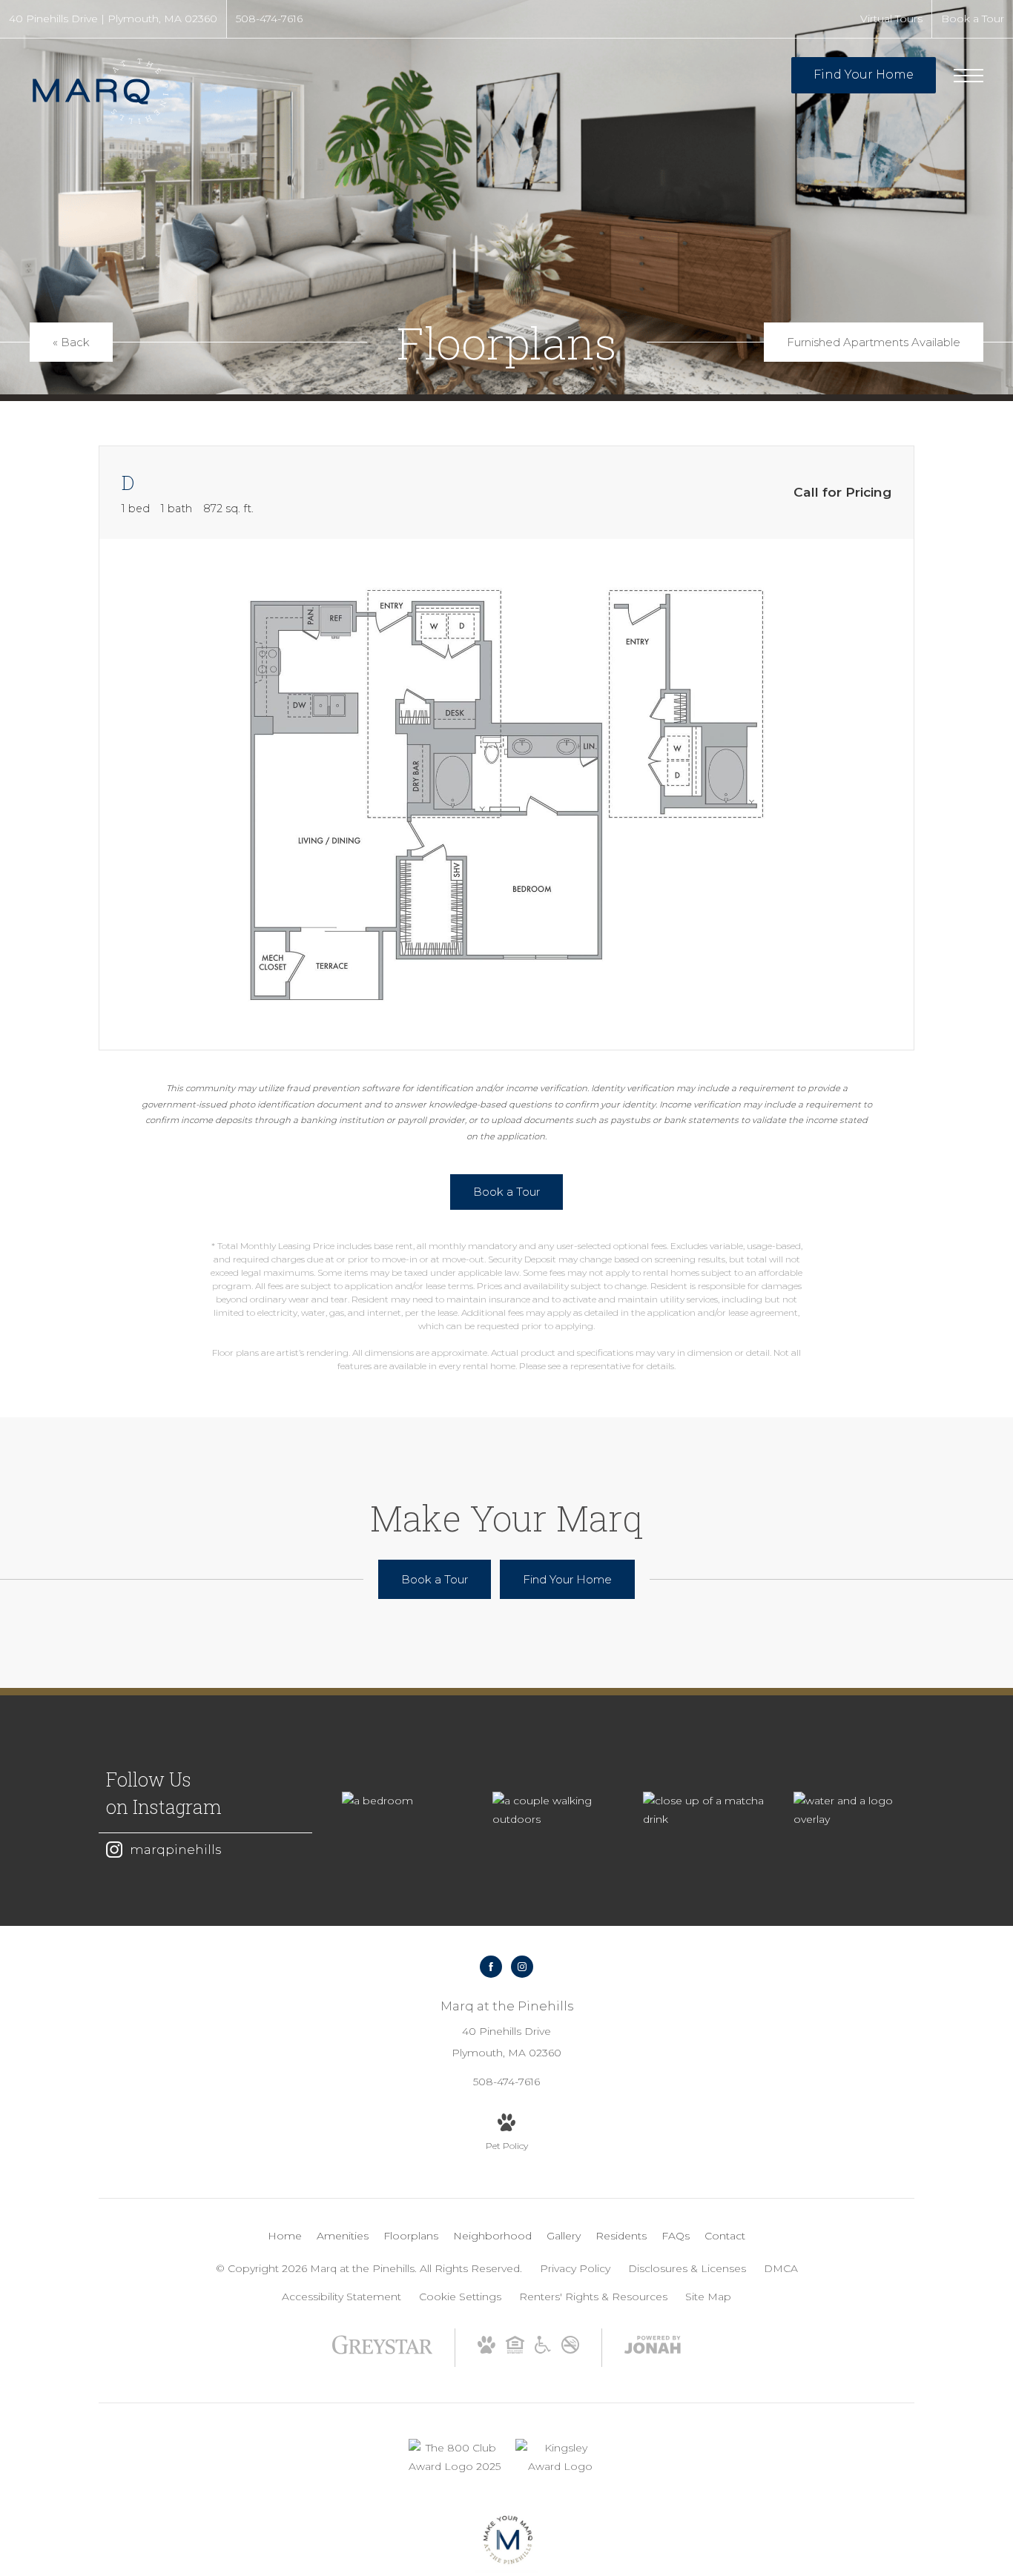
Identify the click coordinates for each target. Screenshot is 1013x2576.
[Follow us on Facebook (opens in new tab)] (491, 1967)
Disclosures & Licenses (687, 2268)
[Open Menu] (969, 76)
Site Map (708, 2297)
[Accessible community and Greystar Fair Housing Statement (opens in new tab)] (543, 2350)
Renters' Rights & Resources (593, 2297)
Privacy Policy (575, 2268)
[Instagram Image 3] (703, 1810)
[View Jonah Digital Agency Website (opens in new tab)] (653, 2348)
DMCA (781, 2268)
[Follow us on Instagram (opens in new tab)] (522, 1967)
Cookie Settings (460, 2297)
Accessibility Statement (341, 2297)
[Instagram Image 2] (553, 1810)
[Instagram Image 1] (402, 1801)
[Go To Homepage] (100, 91)
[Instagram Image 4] (854, 1810)
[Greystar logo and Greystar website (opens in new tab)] (382, 2352)
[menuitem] (285, 2236)
